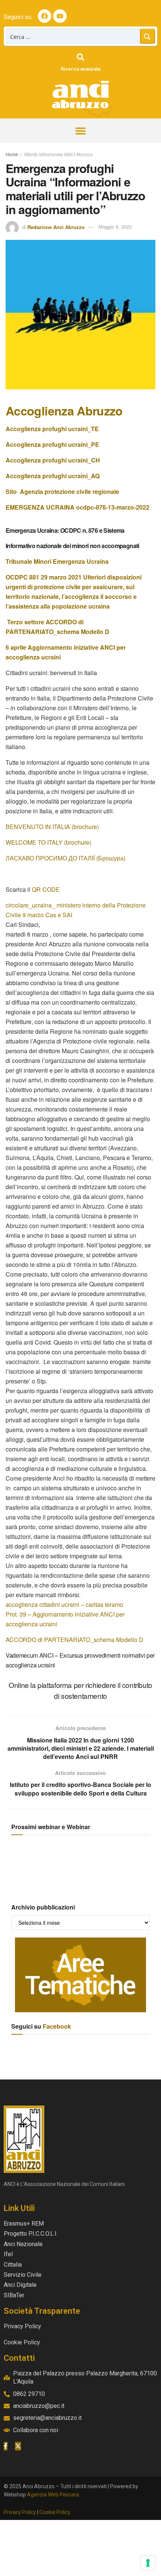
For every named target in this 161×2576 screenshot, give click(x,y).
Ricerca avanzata (80, 69)
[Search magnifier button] (148, 36)
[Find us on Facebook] (6, 2446)
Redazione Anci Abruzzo (56, 227)
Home (12, 154)
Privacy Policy (20, 2512)
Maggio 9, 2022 (115, 227)
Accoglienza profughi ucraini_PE (52, 444)
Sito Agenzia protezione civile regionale (62, 491)
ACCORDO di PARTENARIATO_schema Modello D (75, 1640)
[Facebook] (45, 16)
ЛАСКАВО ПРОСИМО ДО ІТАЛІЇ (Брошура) (66, 858)
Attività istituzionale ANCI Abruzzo (58, 154)
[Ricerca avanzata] (80, 57)
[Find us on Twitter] (18, 2446)
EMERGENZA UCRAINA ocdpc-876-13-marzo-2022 (78, 507)
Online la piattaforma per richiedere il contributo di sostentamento (80, 1690)
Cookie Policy (55, 2512)
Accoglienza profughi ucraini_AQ (53, 476)
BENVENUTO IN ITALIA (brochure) (52, 827)
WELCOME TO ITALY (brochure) (48, 842)
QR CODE (46, 889)
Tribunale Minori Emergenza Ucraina (58, 561)
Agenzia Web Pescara (53, 2495)
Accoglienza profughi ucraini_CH (53, 460)
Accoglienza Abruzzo (64, 411)
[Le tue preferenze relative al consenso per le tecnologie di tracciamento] (148, 2563)
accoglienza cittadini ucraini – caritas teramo (64, 1604)
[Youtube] (60, 16)
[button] (81, 131)
